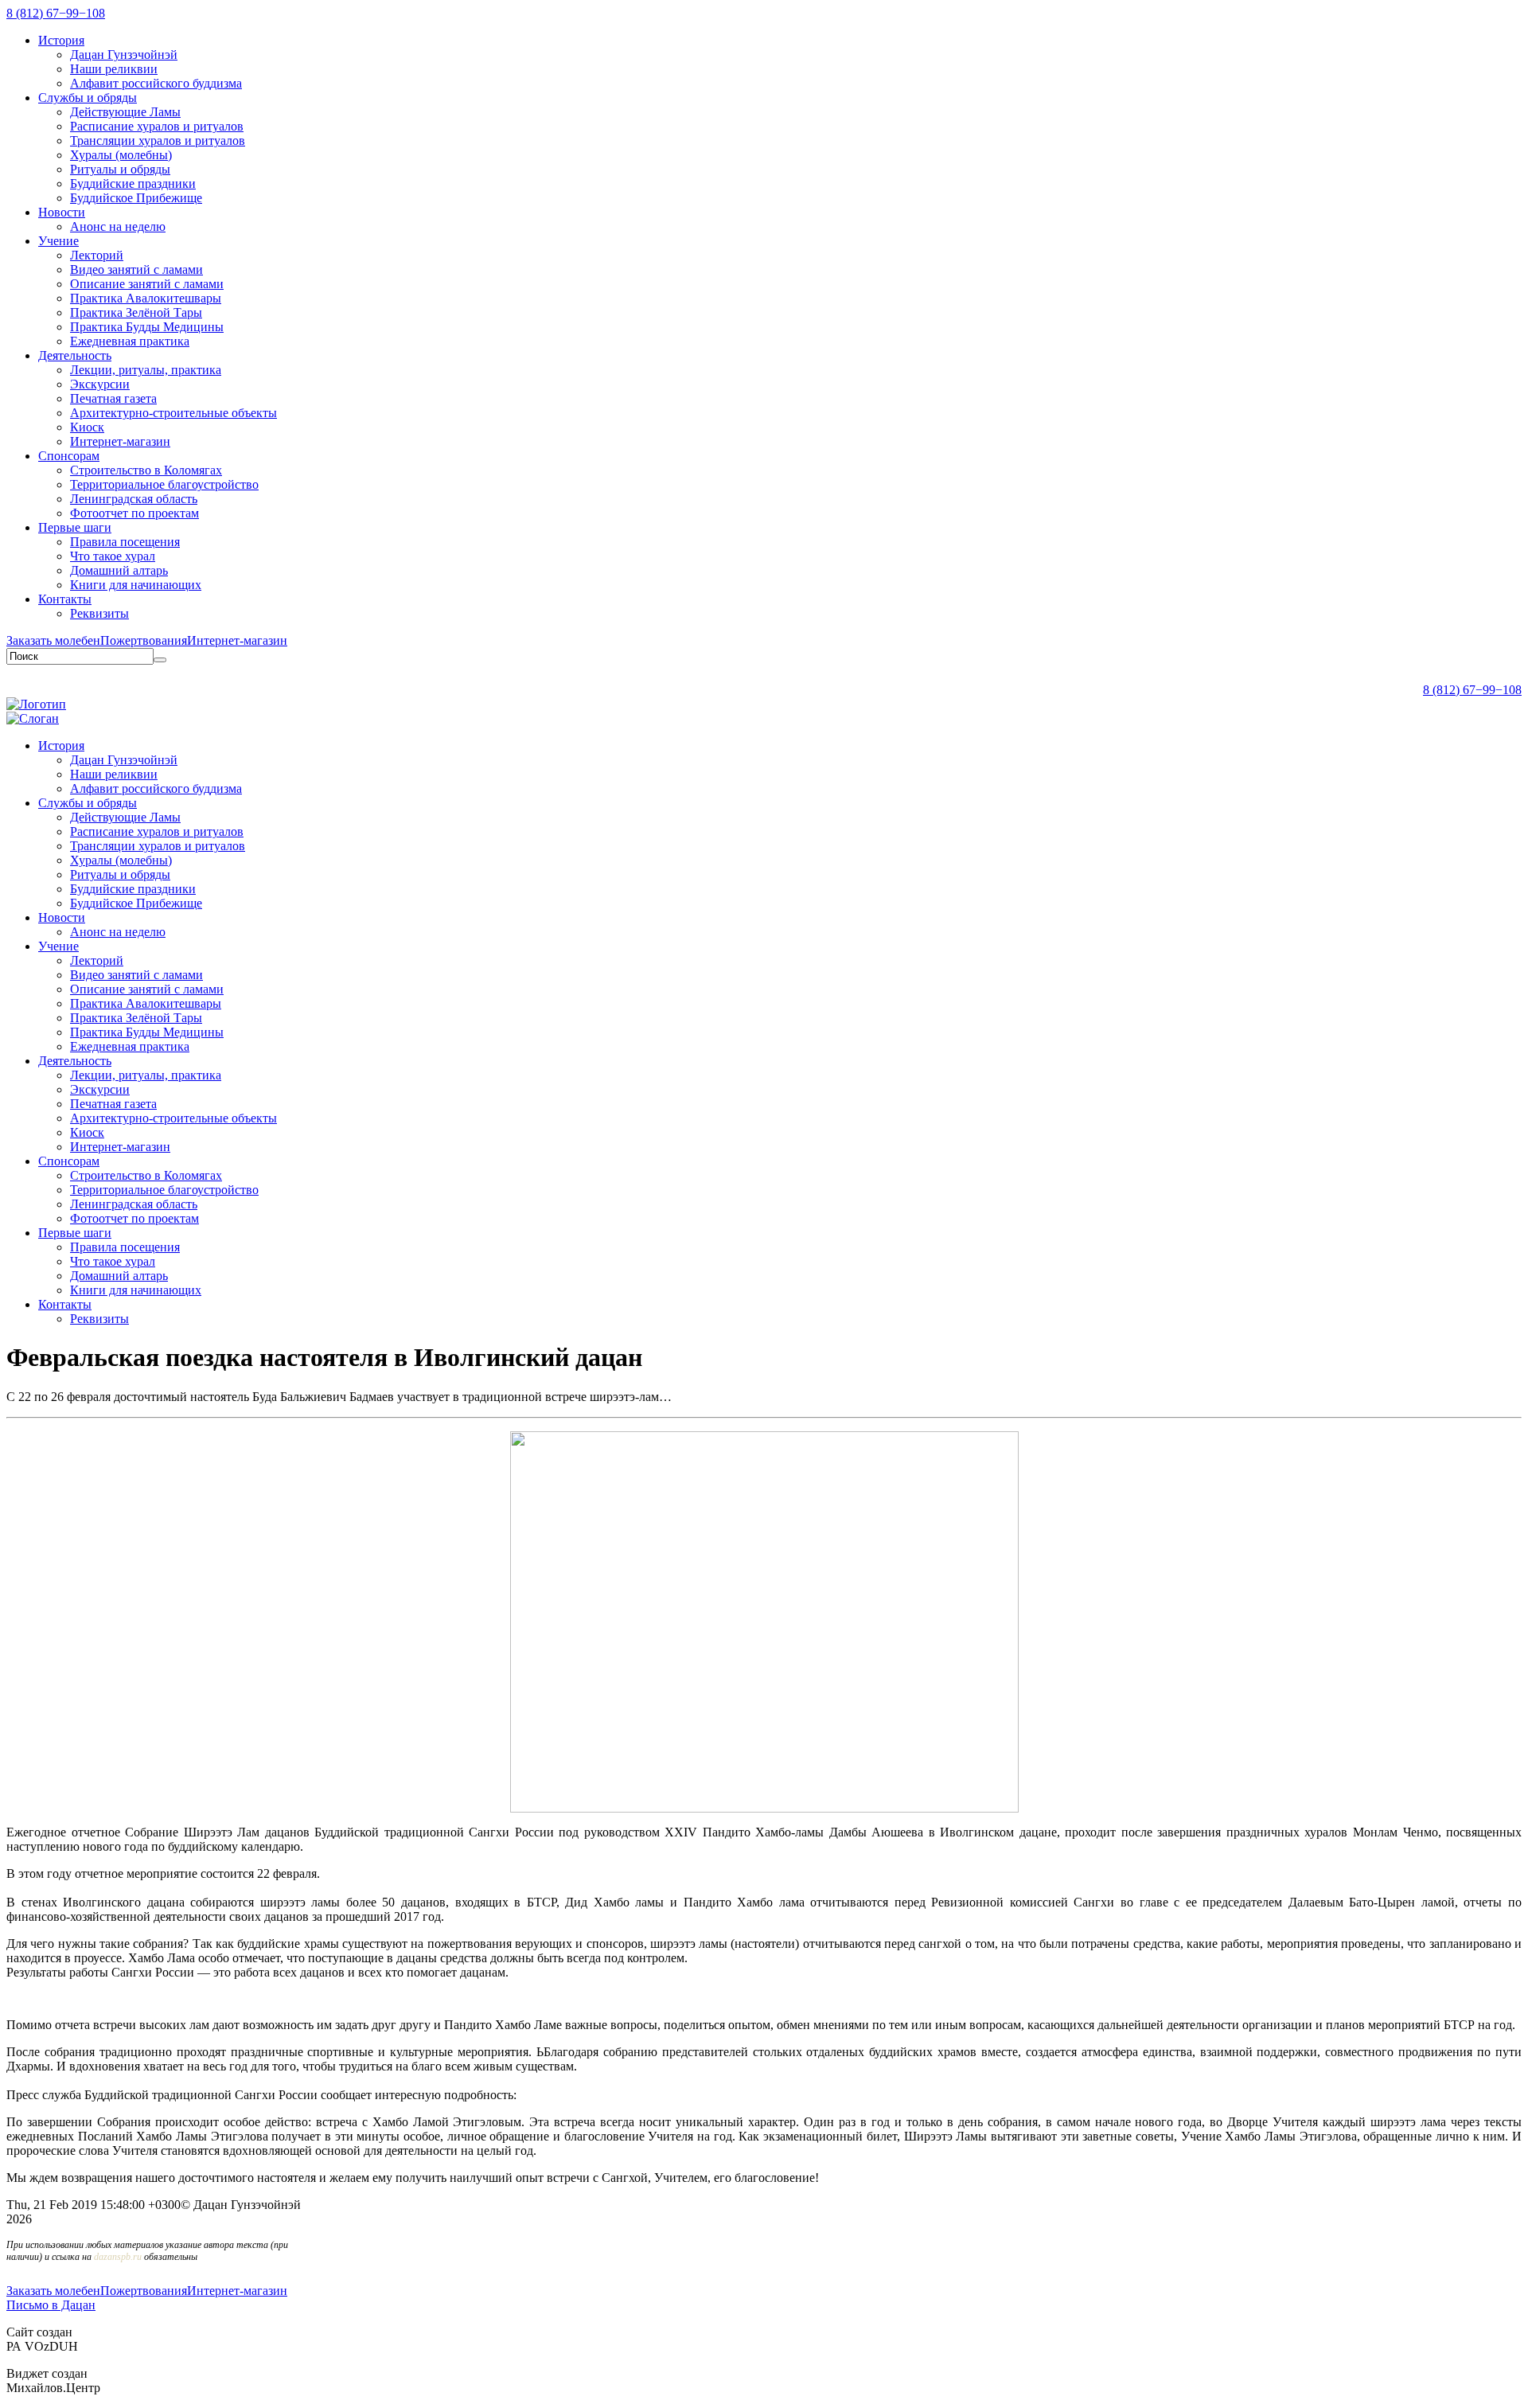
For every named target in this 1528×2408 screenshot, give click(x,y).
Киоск (87, 427)
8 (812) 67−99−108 (56, 13)
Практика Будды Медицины (147, 327)
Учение (58, 241)
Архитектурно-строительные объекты (173, 413)
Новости (62, 212)
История (61, 40)
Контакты (65, 599)
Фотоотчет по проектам (134, 513)
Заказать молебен (53, 640)
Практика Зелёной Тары (136, 312)
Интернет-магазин (120, 441)
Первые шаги (75, 527)
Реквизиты (99, 613)
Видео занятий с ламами (136, 269)
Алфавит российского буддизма (156, 83)
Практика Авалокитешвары (146, 298)
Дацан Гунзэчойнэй (124, 55)
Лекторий (97, 255)
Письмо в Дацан (51, 2305)
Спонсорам (69, 456)
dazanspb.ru (118, 2257)
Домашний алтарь (119, 570)
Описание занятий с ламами (147, 284)
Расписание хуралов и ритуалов (157, 126)
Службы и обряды (88, 98)
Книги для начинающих (136, 585)
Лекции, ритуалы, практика (146, 370)
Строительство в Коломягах (146, 470)
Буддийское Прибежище (136, 198)
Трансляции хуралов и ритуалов (158, 140)
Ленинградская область (134, 499)
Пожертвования (144, 640)
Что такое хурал (113, 556)
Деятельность (75, 355)
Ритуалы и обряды (120, 169)
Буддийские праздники (133, 183)
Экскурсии (100, 384)
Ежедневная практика (130, 341)
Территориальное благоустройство (164, 484)
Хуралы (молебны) (121, 155)
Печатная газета (113, 398)
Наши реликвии (114, 69)
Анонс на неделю (118, 226)
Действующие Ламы (125, 112)
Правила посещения (125, 542)
